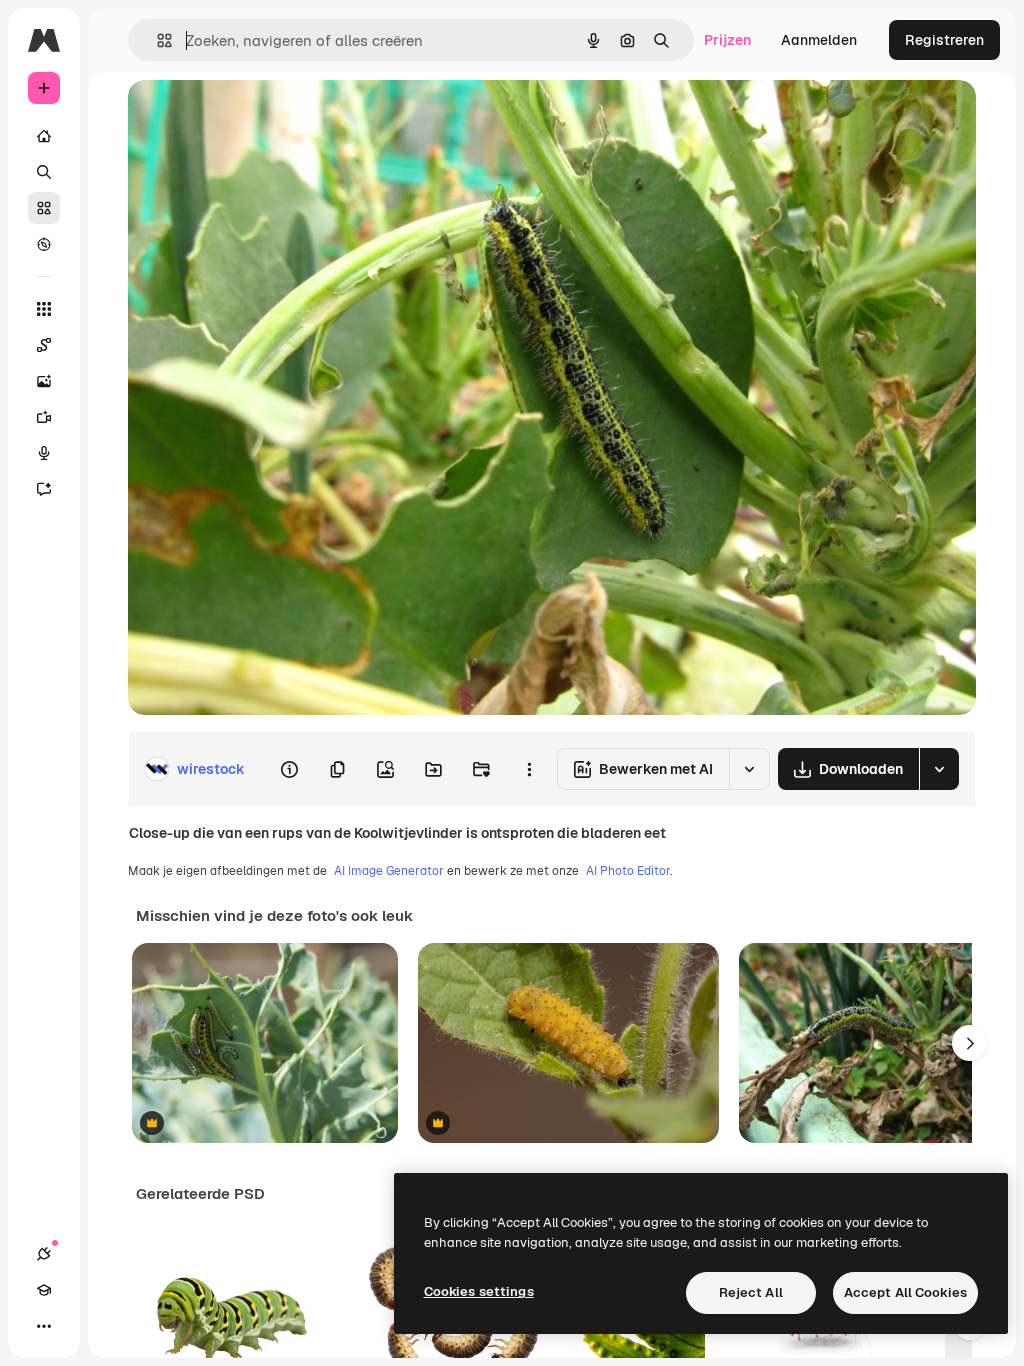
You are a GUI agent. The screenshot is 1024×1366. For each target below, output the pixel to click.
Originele (259, 117)
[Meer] (44, 1326)
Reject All (751, 1292)
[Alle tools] (44, 309)
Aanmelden (819, 40)
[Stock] (44, 208)
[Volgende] (970, 1043)
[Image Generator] (44, 381)
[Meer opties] (529, 769)
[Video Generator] (44, 417)
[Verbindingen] (44, 1254)
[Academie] (44, 1290)
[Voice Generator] (44, 453)
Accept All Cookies (905, 1292)
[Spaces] (44, 345)
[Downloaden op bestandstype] (939, 769)
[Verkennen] (44, 244)
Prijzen (727, 40)
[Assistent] (44, 489)
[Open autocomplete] (156, 40)
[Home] (44, 136)
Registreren (944, 40)
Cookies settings (479, 1291)
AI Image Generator (389, 871)
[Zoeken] (44, 172)
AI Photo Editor (628, 871)
